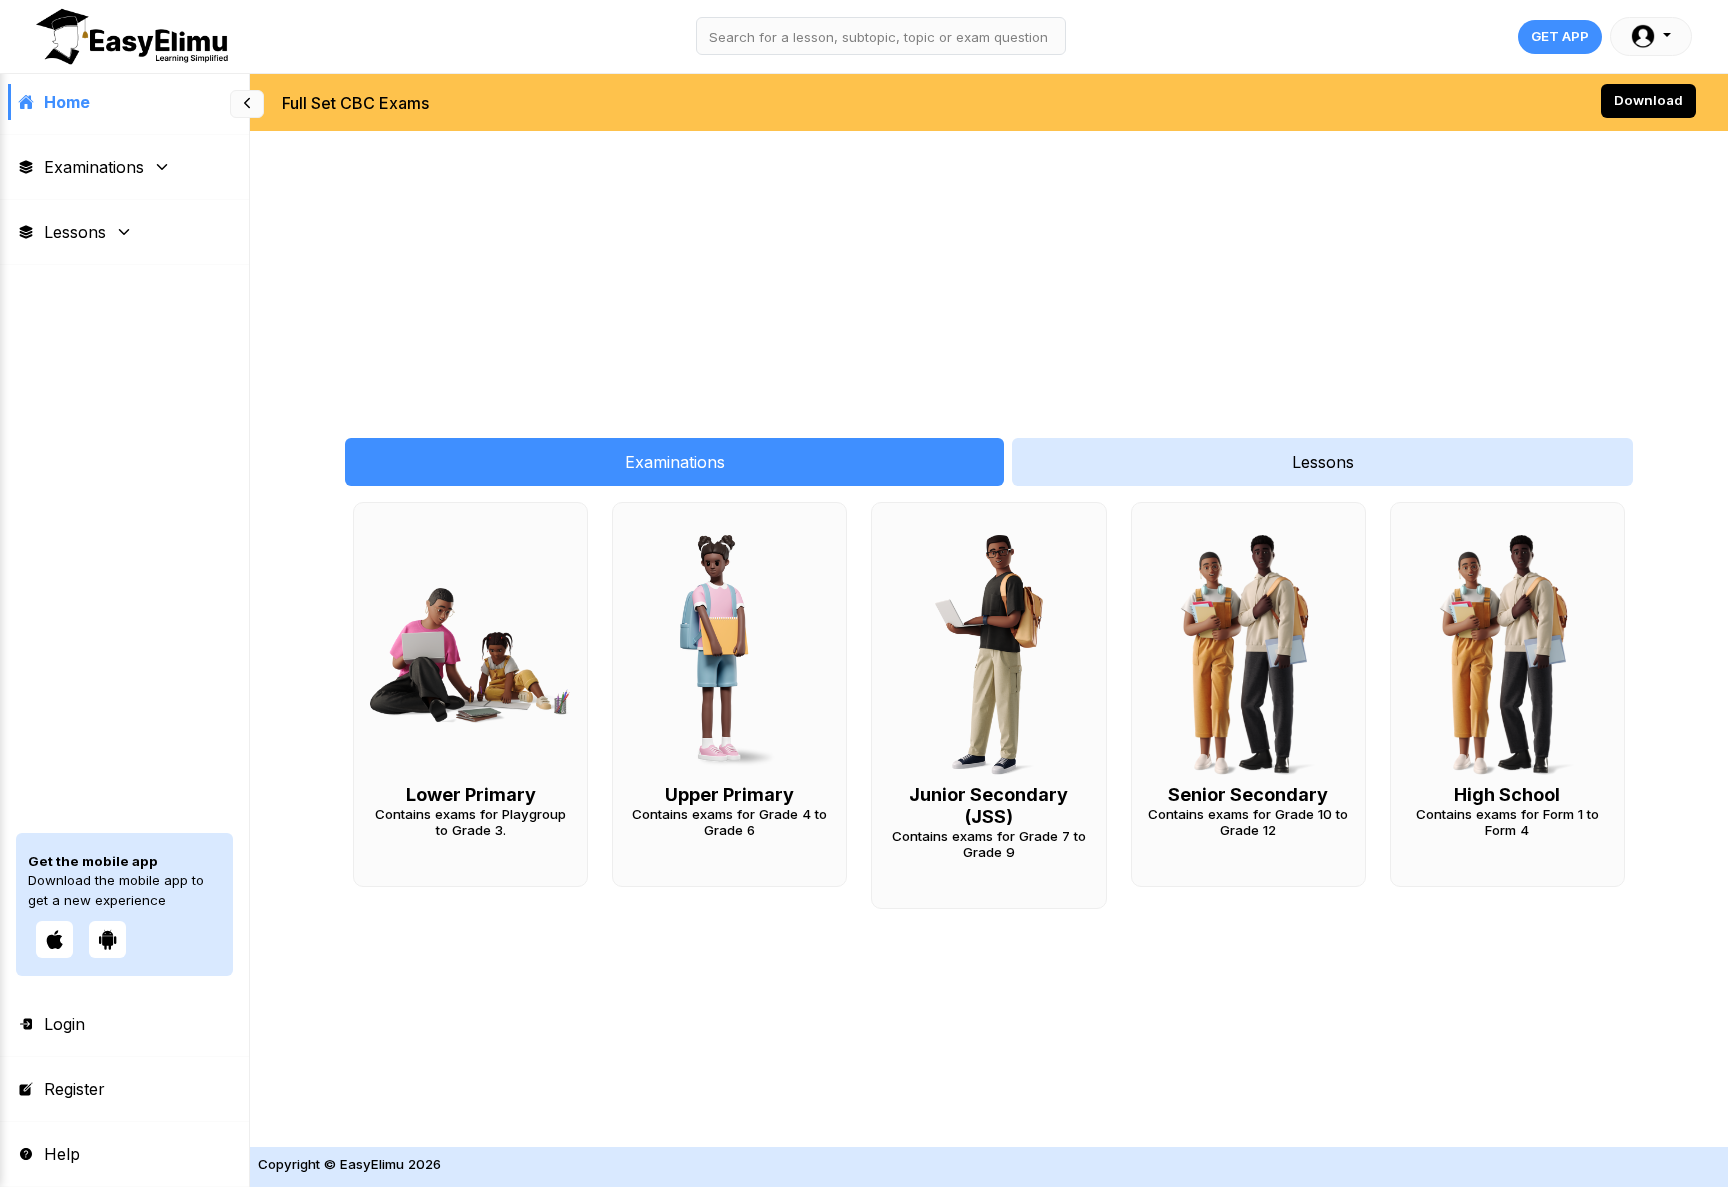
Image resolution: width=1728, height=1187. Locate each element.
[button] (1651, 36)
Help (62, 1154)
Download (1648, 100)
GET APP (1560, 36)
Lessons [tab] (1323, 462)
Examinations (94, 167)
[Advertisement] (850, 274)
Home (67, 102)
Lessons (75, 232)
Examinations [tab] (675, 462)
